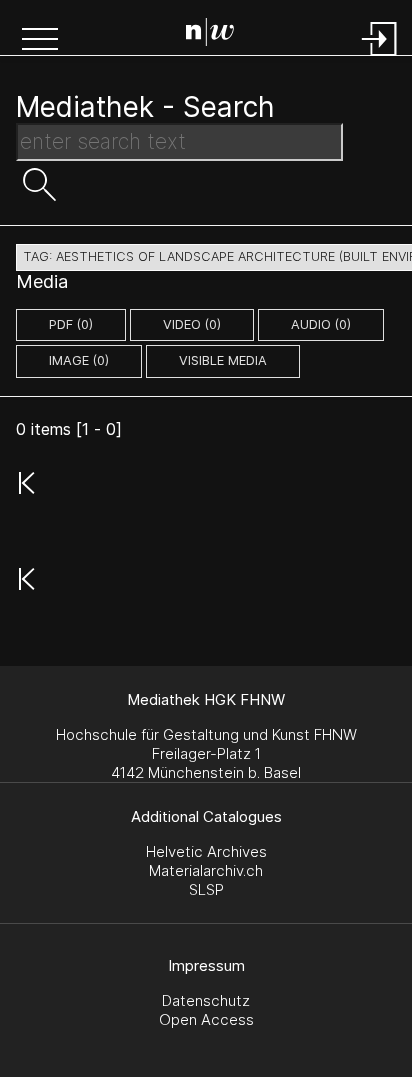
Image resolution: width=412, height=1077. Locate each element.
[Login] (380, 57)
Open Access (206, 1019)
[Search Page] (210, 35)
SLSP (206, 889)
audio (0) (321, 324)
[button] (40, 41)
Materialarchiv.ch (206, 870)
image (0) (79, 360)
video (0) (192, 324)
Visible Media (223, 360)
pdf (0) (71, 324)
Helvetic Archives (206, 851)
